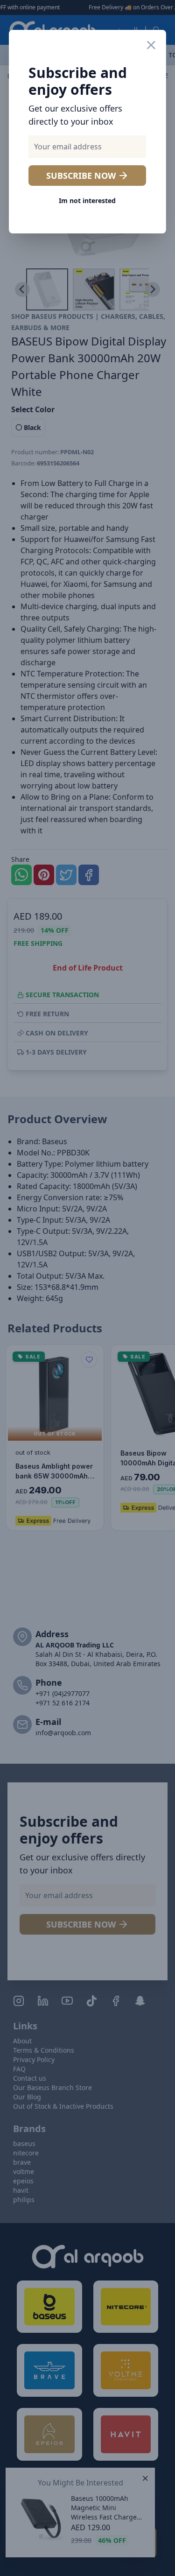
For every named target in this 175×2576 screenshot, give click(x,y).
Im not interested (87, 201)
